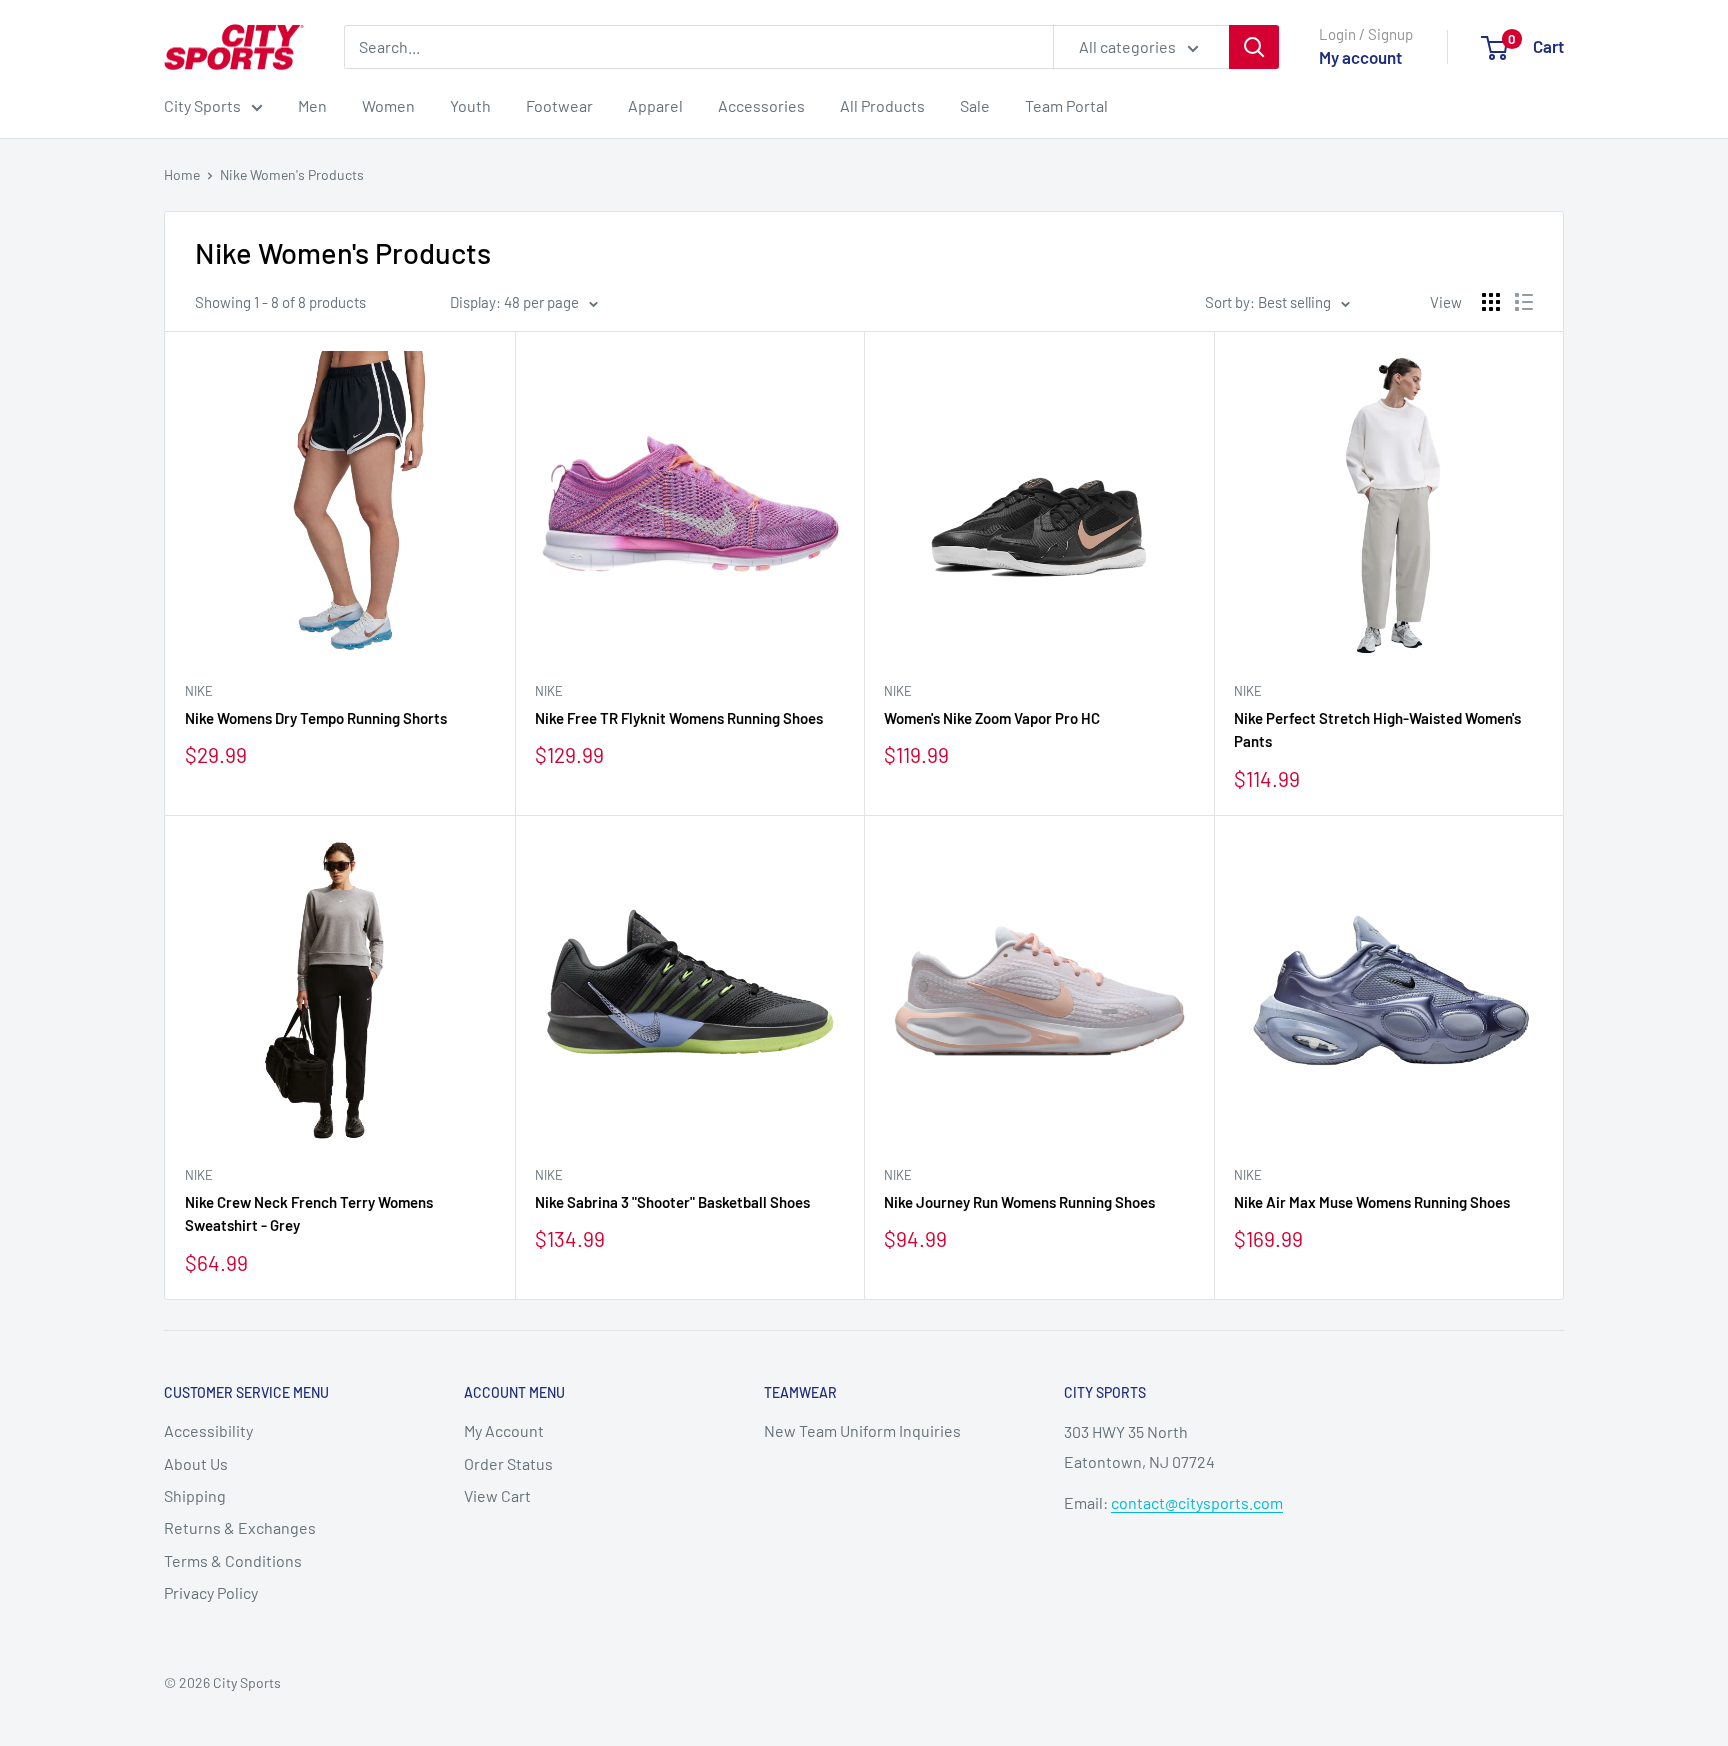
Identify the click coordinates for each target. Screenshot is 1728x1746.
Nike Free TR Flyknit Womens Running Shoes (679, 718)
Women (388, 105)
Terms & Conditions (233, 1560)
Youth (470, 105)
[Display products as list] (1524, 302)
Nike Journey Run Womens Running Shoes (1019, 1202)
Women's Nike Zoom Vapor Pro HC (992, 718)
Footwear (559, 105)
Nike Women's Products (292, 174)
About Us (196, 1463)
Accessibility (208, 1430)
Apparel (655, 105)
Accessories (761, 105)
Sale (975, 105)
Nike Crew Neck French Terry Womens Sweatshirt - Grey (309, 1213)
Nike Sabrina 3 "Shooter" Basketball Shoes (672, 1202)
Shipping (195, 1495)
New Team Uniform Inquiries (862, 1430)
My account (1360, 57)
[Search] (1254, 47)
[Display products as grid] (1491, 302)
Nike (199, 691)
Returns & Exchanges (240, 1527)
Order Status (508, 1463)
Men (312, 105)
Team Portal (1066, 105)
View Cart (497, 1495)
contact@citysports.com (1197, 1502)
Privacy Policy (211, 1592)
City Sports (202, 105)
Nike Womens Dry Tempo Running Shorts (316, 718)
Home (182, 174)
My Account (504, 1430)
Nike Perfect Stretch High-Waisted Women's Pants (1377, 729)
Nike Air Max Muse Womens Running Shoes (1372, 1202)
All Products (882, 105)
